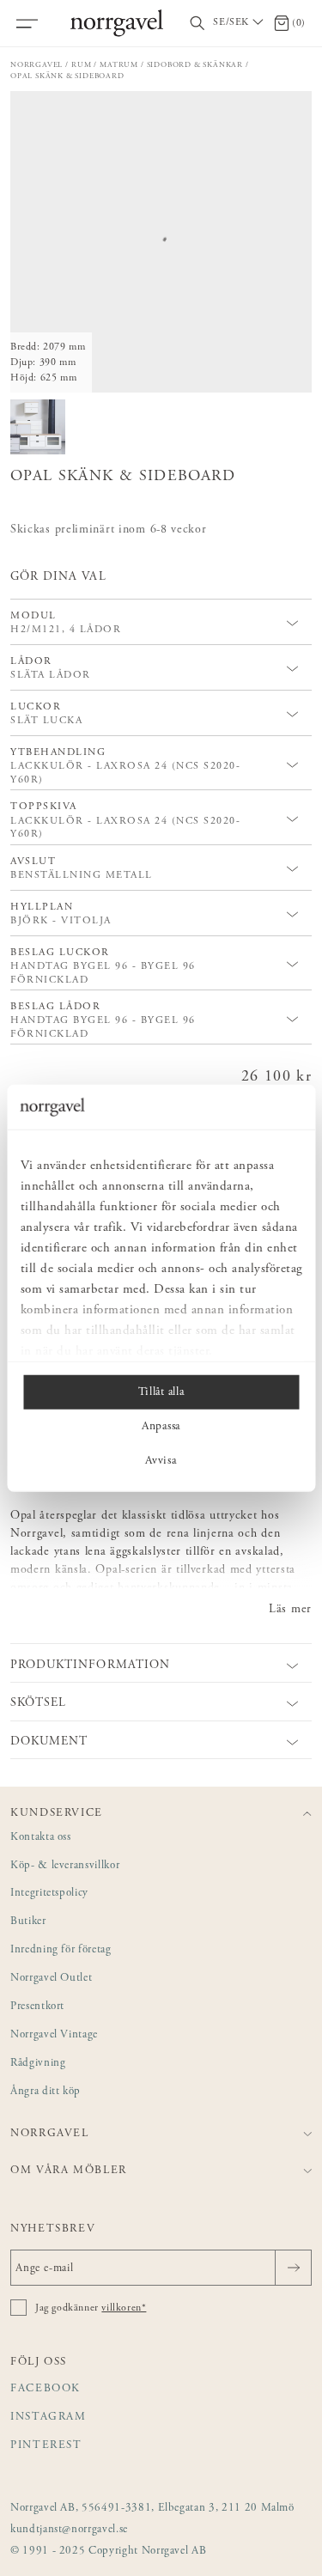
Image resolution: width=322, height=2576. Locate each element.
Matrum (119, 65)
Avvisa (161, 1461)
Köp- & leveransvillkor (65, 1866)
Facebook (46, 2389)
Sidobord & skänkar (195, 65)
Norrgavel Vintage (54, 2035)
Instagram (49, 2418)
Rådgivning (38, 2064)
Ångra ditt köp (46, 2092)
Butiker (28, 1922)
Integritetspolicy (49, 1894)
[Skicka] (293, 2268)
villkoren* (124, 2308)
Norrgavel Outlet (51, 1979)
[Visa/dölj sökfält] (197, 24)
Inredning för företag (61, 1950)
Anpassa (161, 1427)
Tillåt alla (161, 1392)
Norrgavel (36, 65)
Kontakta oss (41, 1838)
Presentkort (37, 2007)
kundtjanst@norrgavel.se (69, 2530)
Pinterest (46, 2446)
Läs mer (290, 1610)
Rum (81, 65)
